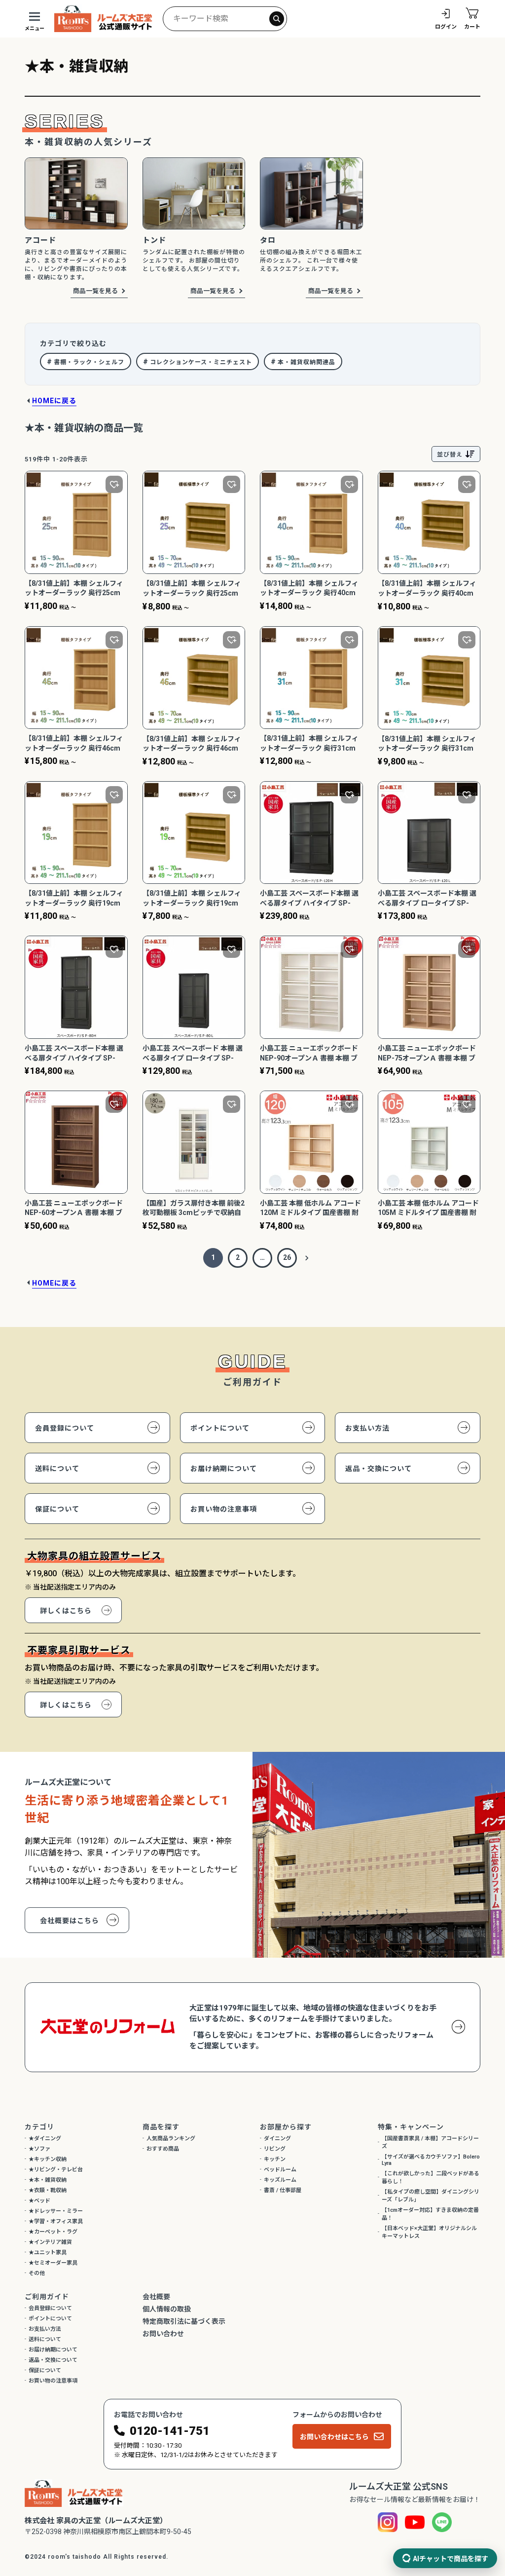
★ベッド (39, 2201)
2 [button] (238, 1257)
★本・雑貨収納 (48, 2180)
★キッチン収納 (48, 2159)
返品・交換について (379, 1469)
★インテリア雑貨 (50, 2242)
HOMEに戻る (54, 401)
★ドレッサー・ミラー (56, 2211)
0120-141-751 (170, 2431)
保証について (57, 1509)
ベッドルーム (280, 2170)
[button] (307, 1258)
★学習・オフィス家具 (56, 2221)
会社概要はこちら (70, 1921)
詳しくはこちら (66, 1611)
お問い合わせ (163, 2334)
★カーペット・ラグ (53, 2232)
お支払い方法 (367, 1428)
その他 (37, 2273)
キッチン (275, 2159)
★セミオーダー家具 (53, 2263)
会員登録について (65, 1428)
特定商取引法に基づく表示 (184, 2321)
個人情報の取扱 (167, 2309)
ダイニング (277, 2139)
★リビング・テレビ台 (56, 2170)
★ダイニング (45, 2139)
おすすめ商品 (163, 2149)
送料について (57, 1469)
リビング (275, 2149)
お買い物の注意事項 (224, 1509)
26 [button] (287, 1257)
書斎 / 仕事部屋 (283, 2190)
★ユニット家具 (48, 2253)
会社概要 (156, 2297)
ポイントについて (220, 1428)
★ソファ (39, 2149)
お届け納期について (224, 1469)
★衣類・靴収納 (48, 2190)
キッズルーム (280, 2180)
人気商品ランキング (171, 2139)
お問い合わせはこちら (334, 2437)
